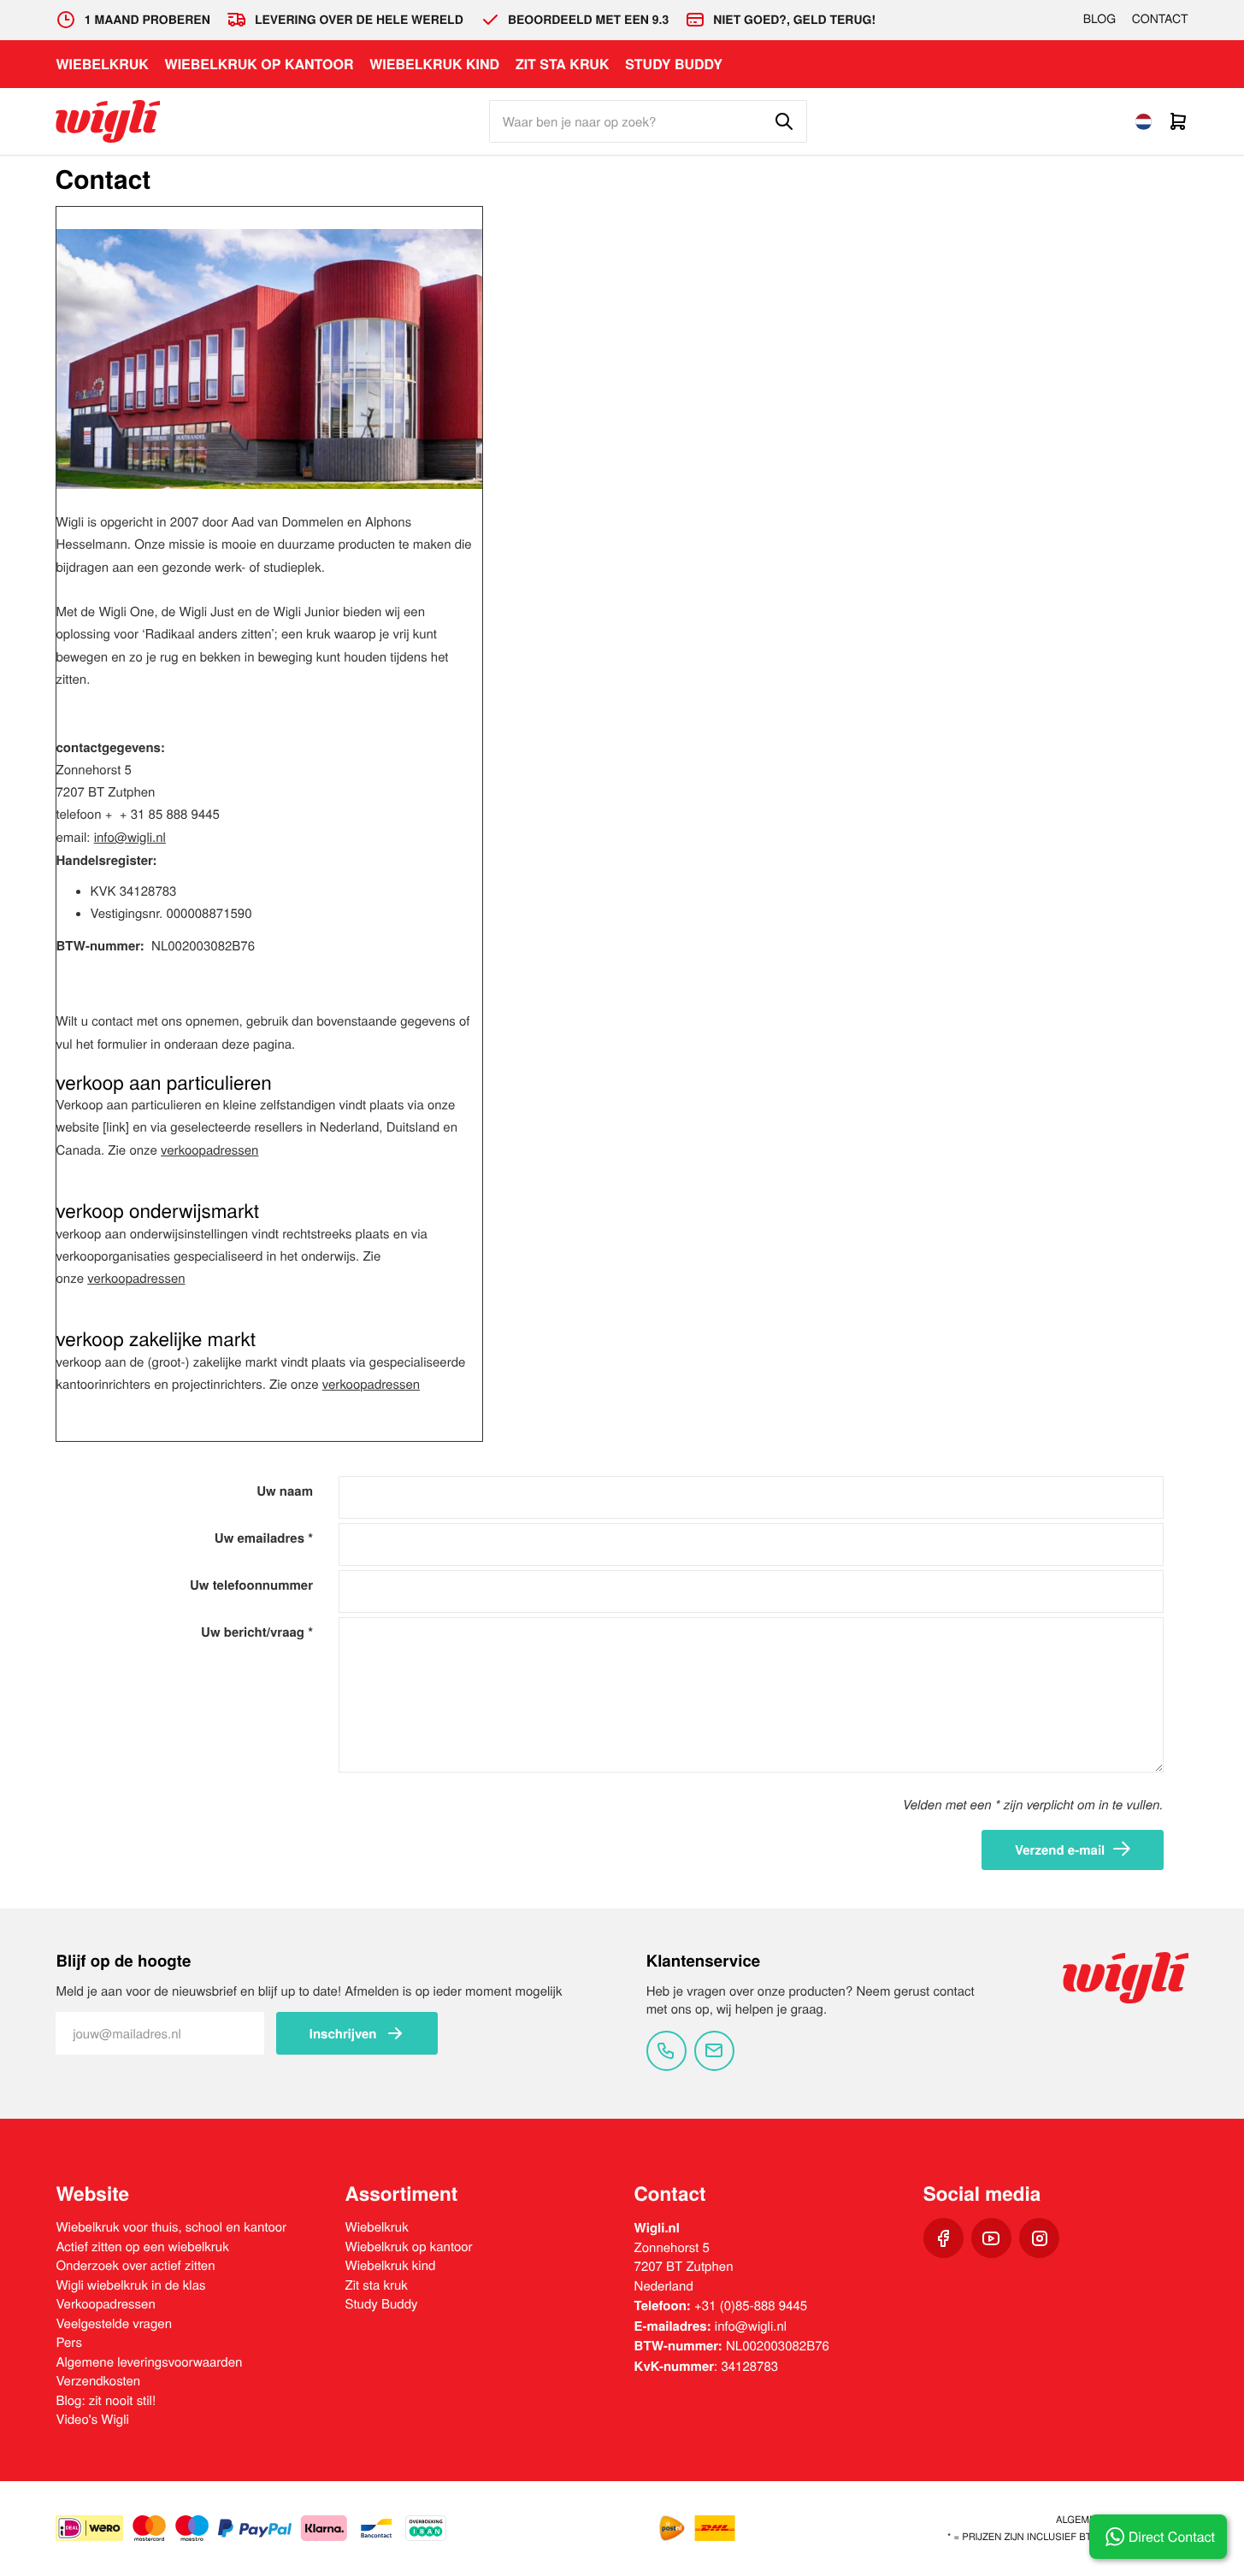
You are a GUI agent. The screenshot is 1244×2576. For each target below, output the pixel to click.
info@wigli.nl (751, 2326)
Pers (68, 2342)
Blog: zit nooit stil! (106, 2400)
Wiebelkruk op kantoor (259, 64)
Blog (1100, 18)
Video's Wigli (92, 2419)
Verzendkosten (98, 2381)
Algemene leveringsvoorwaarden (149, 2362)
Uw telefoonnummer (251, 1585)
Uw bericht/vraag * (257, 1632)
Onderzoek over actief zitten (135, 2265)
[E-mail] (714, 2051)
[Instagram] (1039, 2238)
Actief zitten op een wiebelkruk (142, 2247)
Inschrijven (343, 2033)
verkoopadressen (209, 1150)
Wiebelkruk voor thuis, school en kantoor (171, 2227)
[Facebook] (943, 2238)
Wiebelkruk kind (434, 64)
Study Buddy (674, 64)
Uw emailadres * (264, 1538)
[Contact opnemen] (666, 2051)
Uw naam (285, 1491)
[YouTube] (991, 2238)
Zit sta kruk (563, 64)
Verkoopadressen (105, 2304)
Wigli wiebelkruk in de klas (130, 2285)
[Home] (108, 121)
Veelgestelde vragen (114, 2323)
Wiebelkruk (102, 64)
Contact (1160, 18)
